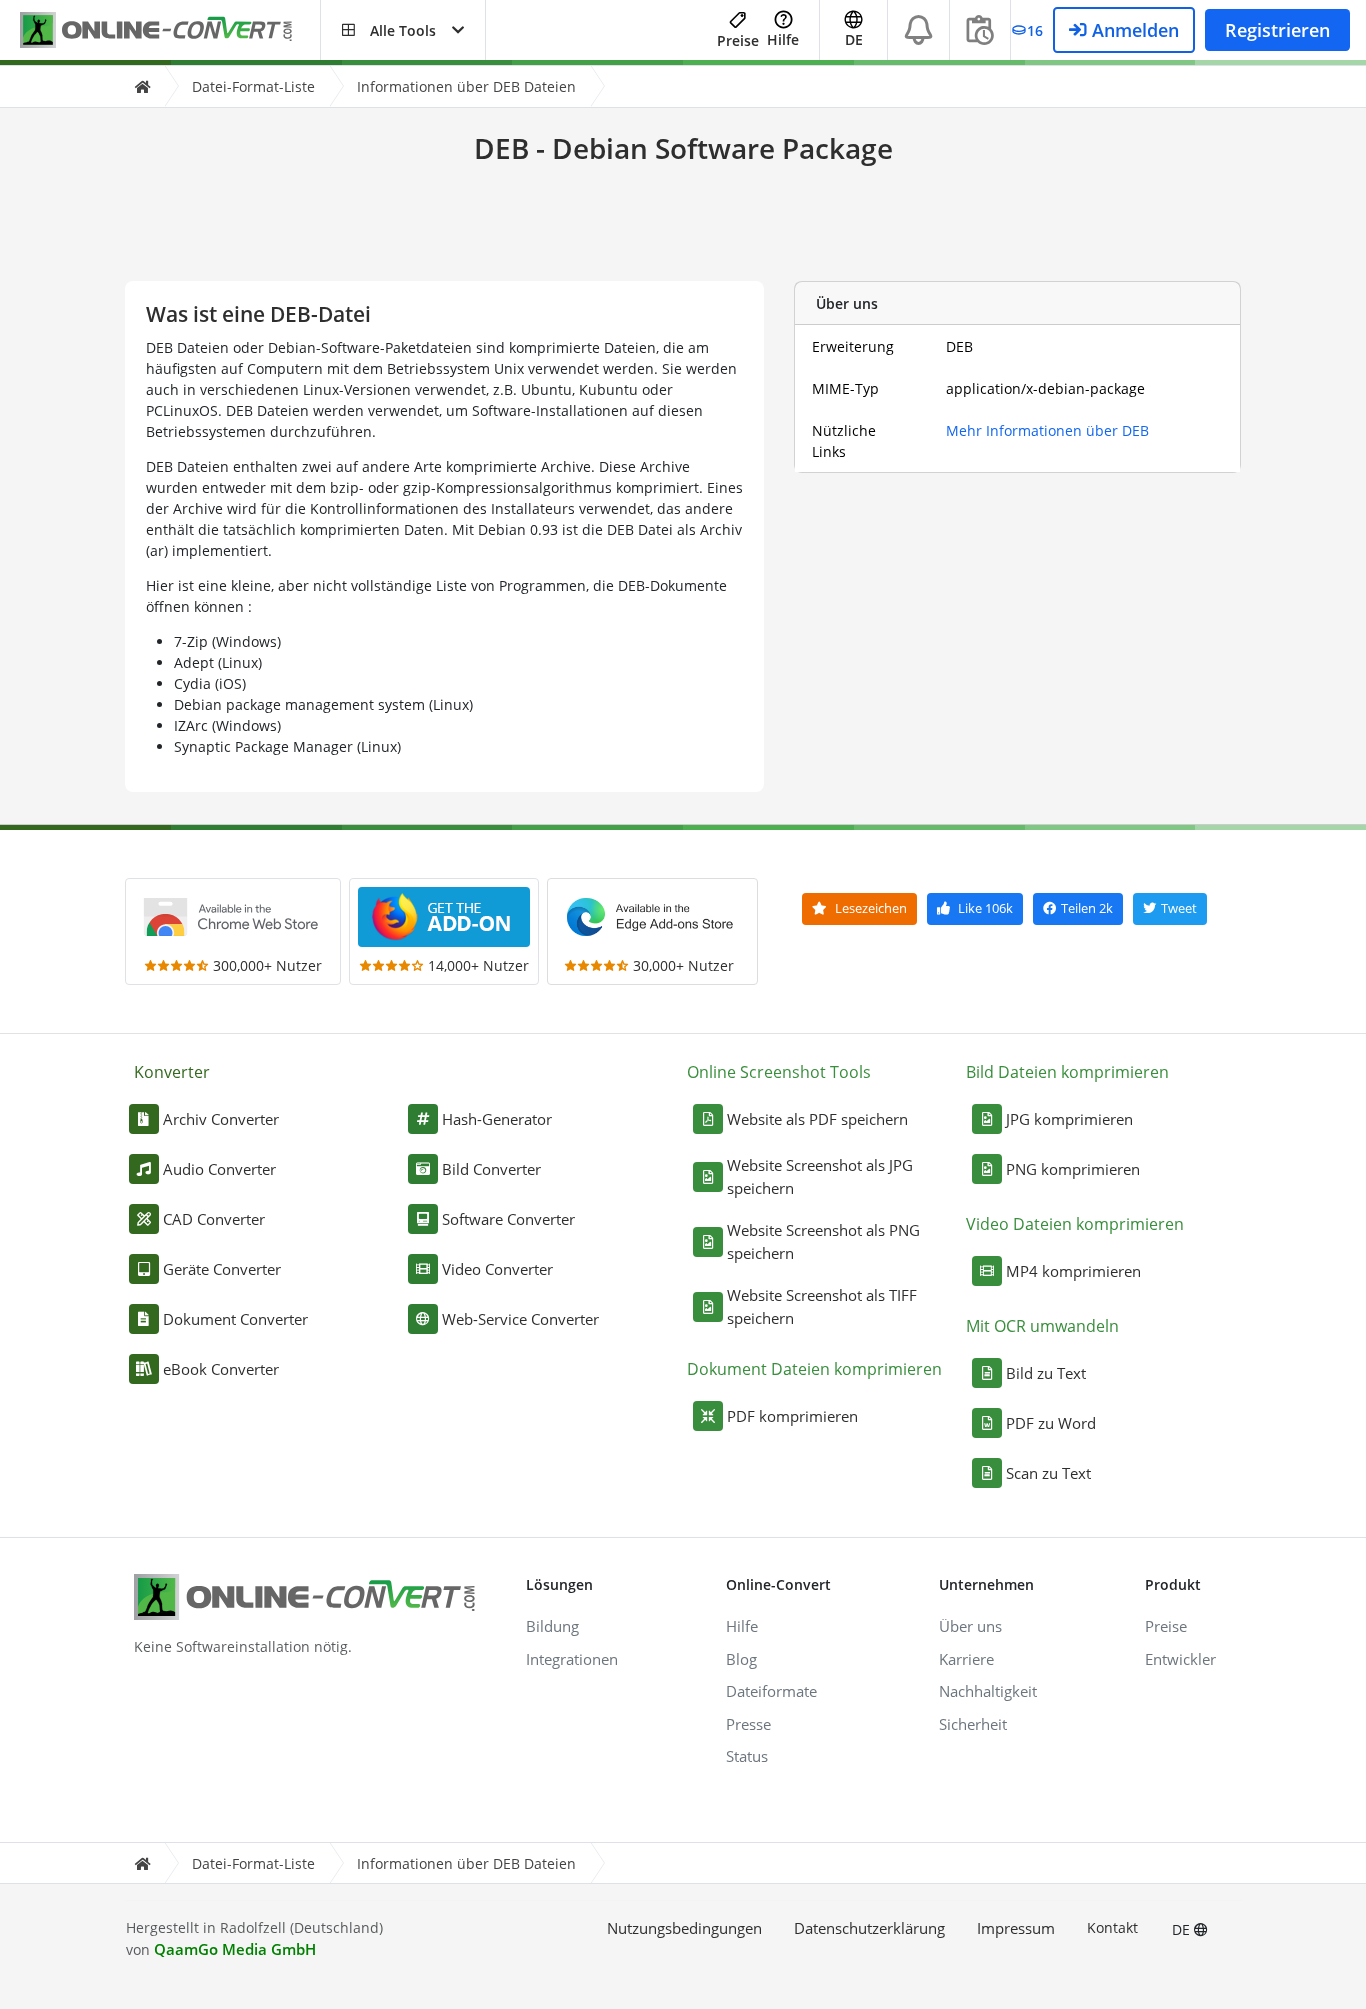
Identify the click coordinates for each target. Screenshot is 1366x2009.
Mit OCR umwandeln (1042, 1326)
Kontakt (1112, 1927)
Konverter (172, 1072)
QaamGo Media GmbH (235, 1949)
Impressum (1016, 1928)
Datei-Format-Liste (253, 86)
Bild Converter (491, 1169)
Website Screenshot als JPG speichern (820, 1176)
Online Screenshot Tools (779, 1072)
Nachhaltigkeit (988, 1691)
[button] (403, 30)
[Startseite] (142, 86)
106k (985, 908)
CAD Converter (214, 1219)
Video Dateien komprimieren (1075, 1224)
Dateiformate (771, 1691)
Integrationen (572, 1659)
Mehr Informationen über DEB (1047, 430)
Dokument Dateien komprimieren (814, 1369)
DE (1183, 1929)
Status (747, 1756)
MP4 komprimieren (1073, 1271)
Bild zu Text (1046, 1373)
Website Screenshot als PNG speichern (823, 1241)
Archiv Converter (221, 1119)
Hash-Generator (497, 1119)
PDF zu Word (1051, 1423)
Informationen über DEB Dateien (466, 86)
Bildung (552, 1626)
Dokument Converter (235, 1319)
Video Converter (497, 1269)
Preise (738, 40)
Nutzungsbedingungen (684, 1928)
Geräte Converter (222, 1269)
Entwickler (1180, 1659)
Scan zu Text (1048, 1473)
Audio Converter (219, 1169)
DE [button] (854, 39)
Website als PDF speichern (817, 1119)
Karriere (966, 1659)
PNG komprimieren (1073, 1169)
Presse (748, 1724)
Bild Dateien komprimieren (1067, 1072)
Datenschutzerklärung (869, 1928)
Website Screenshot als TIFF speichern (822, 1306)
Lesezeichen (869, 908)
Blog (741, 1659)
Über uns (970, 1626)
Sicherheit (973, 1724)
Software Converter (508, 1219)
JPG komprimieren (1069, 1119)
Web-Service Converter (520, 1319)
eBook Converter (221, 1369)
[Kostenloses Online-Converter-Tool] (170, 30)
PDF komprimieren (792, 1416)
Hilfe (783, 39)
